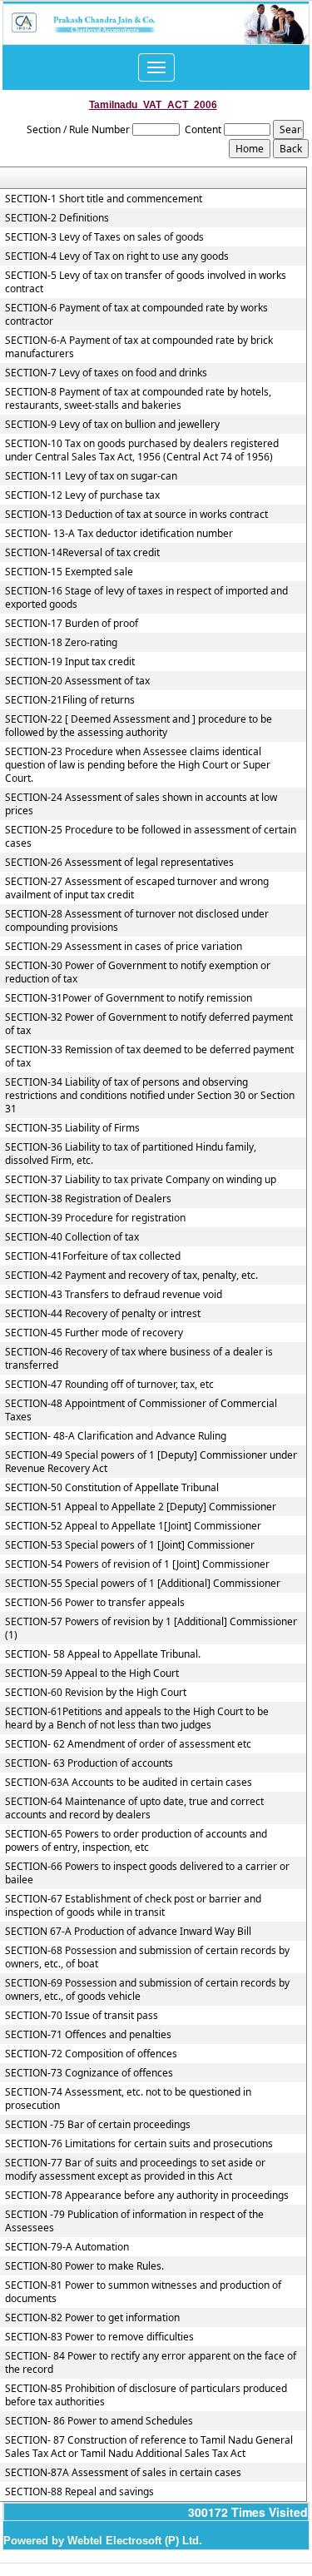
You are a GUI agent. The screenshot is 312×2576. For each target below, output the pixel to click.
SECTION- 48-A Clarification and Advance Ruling (116, 1436)
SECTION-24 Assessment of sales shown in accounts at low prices (141, 804)
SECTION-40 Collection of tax (72, 1237)
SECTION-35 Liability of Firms (72, 1128)
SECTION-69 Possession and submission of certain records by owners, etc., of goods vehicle (147, 1990)
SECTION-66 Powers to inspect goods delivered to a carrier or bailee (147, 1873)
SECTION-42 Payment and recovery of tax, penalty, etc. (131, 1276)
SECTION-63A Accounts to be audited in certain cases (129, 1783)
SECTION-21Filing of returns (70, 700)
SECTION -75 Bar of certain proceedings (98, 2125)
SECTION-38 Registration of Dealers (88, 1199)
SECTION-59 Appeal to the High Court (92, 1673)
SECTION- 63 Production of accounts (89, 1763)
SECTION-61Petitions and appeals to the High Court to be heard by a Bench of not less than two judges (137, 1718)
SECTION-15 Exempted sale (69, 572)
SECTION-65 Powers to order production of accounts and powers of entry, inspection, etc (136, 1841)
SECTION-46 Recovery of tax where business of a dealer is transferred (139, 1359)
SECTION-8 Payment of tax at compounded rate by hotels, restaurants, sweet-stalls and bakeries (138, 399)
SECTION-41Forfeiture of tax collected (93, 1256)
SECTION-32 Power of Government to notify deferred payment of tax (149, 1024)
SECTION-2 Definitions (57, 218)
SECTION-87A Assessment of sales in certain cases (123, 2473)
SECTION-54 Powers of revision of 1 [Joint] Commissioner (137, 1564)
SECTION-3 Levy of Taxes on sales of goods (104, 237)
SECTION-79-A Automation (67, 2247)
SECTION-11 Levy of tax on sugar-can (91, 476)
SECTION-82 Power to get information (92, 2318)
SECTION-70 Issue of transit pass (82, 2016)
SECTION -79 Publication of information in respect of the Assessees (134, 2221)
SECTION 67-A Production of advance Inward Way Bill (128, 1932)
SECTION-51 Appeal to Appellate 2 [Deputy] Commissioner (141, 1507)
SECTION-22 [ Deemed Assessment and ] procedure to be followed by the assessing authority (139, 726)
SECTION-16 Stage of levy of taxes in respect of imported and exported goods (146, 598)
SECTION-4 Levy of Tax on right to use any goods (117, 256)
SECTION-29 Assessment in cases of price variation (124, 947)
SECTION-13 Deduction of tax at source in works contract (136, 515)
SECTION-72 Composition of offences (91, 2054)
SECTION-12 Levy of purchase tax (82, 495)
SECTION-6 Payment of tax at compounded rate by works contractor (136, 315)
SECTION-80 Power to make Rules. (84, 2266)
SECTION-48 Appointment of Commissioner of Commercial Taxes (141, 1410)
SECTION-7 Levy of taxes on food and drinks (106, 373)
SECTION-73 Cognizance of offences (89, 2073)
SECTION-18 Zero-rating (61, 643)
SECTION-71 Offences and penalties (88, 2035)
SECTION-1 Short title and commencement (104, 199)
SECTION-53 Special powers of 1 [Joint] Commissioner (130, 1545)
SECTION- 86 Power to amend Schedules (99, 2421)
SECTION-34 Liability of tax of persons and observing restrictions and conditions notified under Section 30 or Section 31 (150, 1096)
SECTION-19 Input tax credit (70, 662)
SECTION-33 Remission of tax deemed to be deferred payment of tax (149, 1057)
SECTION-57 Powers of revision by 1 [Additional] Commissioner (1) (151, 1629)
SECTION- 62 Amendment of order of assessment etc (128, 1744)
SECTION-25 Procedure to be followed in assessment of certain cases (151, 837)
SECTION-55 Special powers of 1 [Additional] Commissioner (143, 1584)
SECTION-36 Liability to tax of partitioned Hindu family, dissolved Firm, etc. (131, 1154)
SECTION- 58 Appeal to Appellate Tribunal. (103, 1654)
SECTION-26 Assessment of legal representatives (119, 863)
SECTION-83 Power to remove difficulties (99, 2337)
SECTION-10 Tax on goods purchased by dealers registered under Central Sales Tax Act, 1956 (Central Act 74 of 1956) (142, 450)
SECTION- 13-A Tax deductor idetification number (119, 534)
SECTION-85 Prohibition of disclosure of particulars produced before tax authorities (146, 2395)
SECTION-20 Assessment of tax (77, 681)
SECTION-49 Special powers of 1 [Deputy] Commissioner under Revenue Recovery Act (151, 1462)
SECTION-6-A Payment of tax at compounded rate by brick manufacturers (139, 347)
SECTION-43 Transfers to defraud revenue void (114, 1295)
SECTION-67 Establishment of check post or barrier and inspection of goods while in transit (133, 1906)
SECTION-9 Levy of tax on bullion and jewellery (112, 425)
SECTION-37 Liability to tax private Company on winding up (141, 1180)
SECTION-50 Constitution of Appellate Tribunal (112, 1488)
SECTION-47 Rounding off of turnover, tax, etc (109, 1385)
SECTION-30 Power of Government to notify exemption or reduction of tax (138, 972)
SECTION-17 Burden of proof (72, 624)
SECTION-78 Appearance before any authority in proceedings (147, 2196)
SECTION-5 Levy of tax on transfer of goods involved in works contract (146, 282)
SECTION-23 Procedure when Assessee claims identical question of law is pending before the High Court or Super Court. (138, 765)
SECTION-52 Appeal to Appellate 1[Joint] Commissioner (133, 1526)
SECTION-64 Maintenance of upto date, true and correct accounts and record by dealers (134, 1808)
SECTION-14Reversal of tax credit (82, 553)
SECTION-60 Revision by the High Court (96, 1693)
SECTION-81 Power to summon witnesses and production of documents (143, 2292)
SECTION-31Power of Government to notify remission (129, 998)
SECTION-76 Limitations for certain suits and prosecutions (139, 2144)
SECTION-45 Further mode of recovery (94, 1333)
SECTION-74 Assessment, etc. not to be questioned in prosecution (128, 2099)
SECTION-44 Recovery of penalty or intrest (103, 1314)
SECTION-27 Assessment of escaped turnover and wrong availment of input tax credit (137, 888)
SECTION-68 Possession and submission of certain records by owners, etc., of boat (147, 1957)
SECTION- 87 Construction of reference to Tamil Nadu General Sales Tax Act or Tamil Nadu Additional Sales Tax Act (149, 2447)
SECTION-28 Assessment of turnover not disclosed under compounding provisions (137, 921)
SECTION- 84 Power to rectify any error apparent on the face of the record (151, 2363)
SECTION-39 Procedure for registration (95, 1218)
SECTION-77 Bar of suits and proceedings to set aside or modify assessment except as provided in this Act (135, 2170)
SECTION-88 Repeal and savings (79, 2492)
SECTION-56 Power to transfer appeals (95, 1603)
